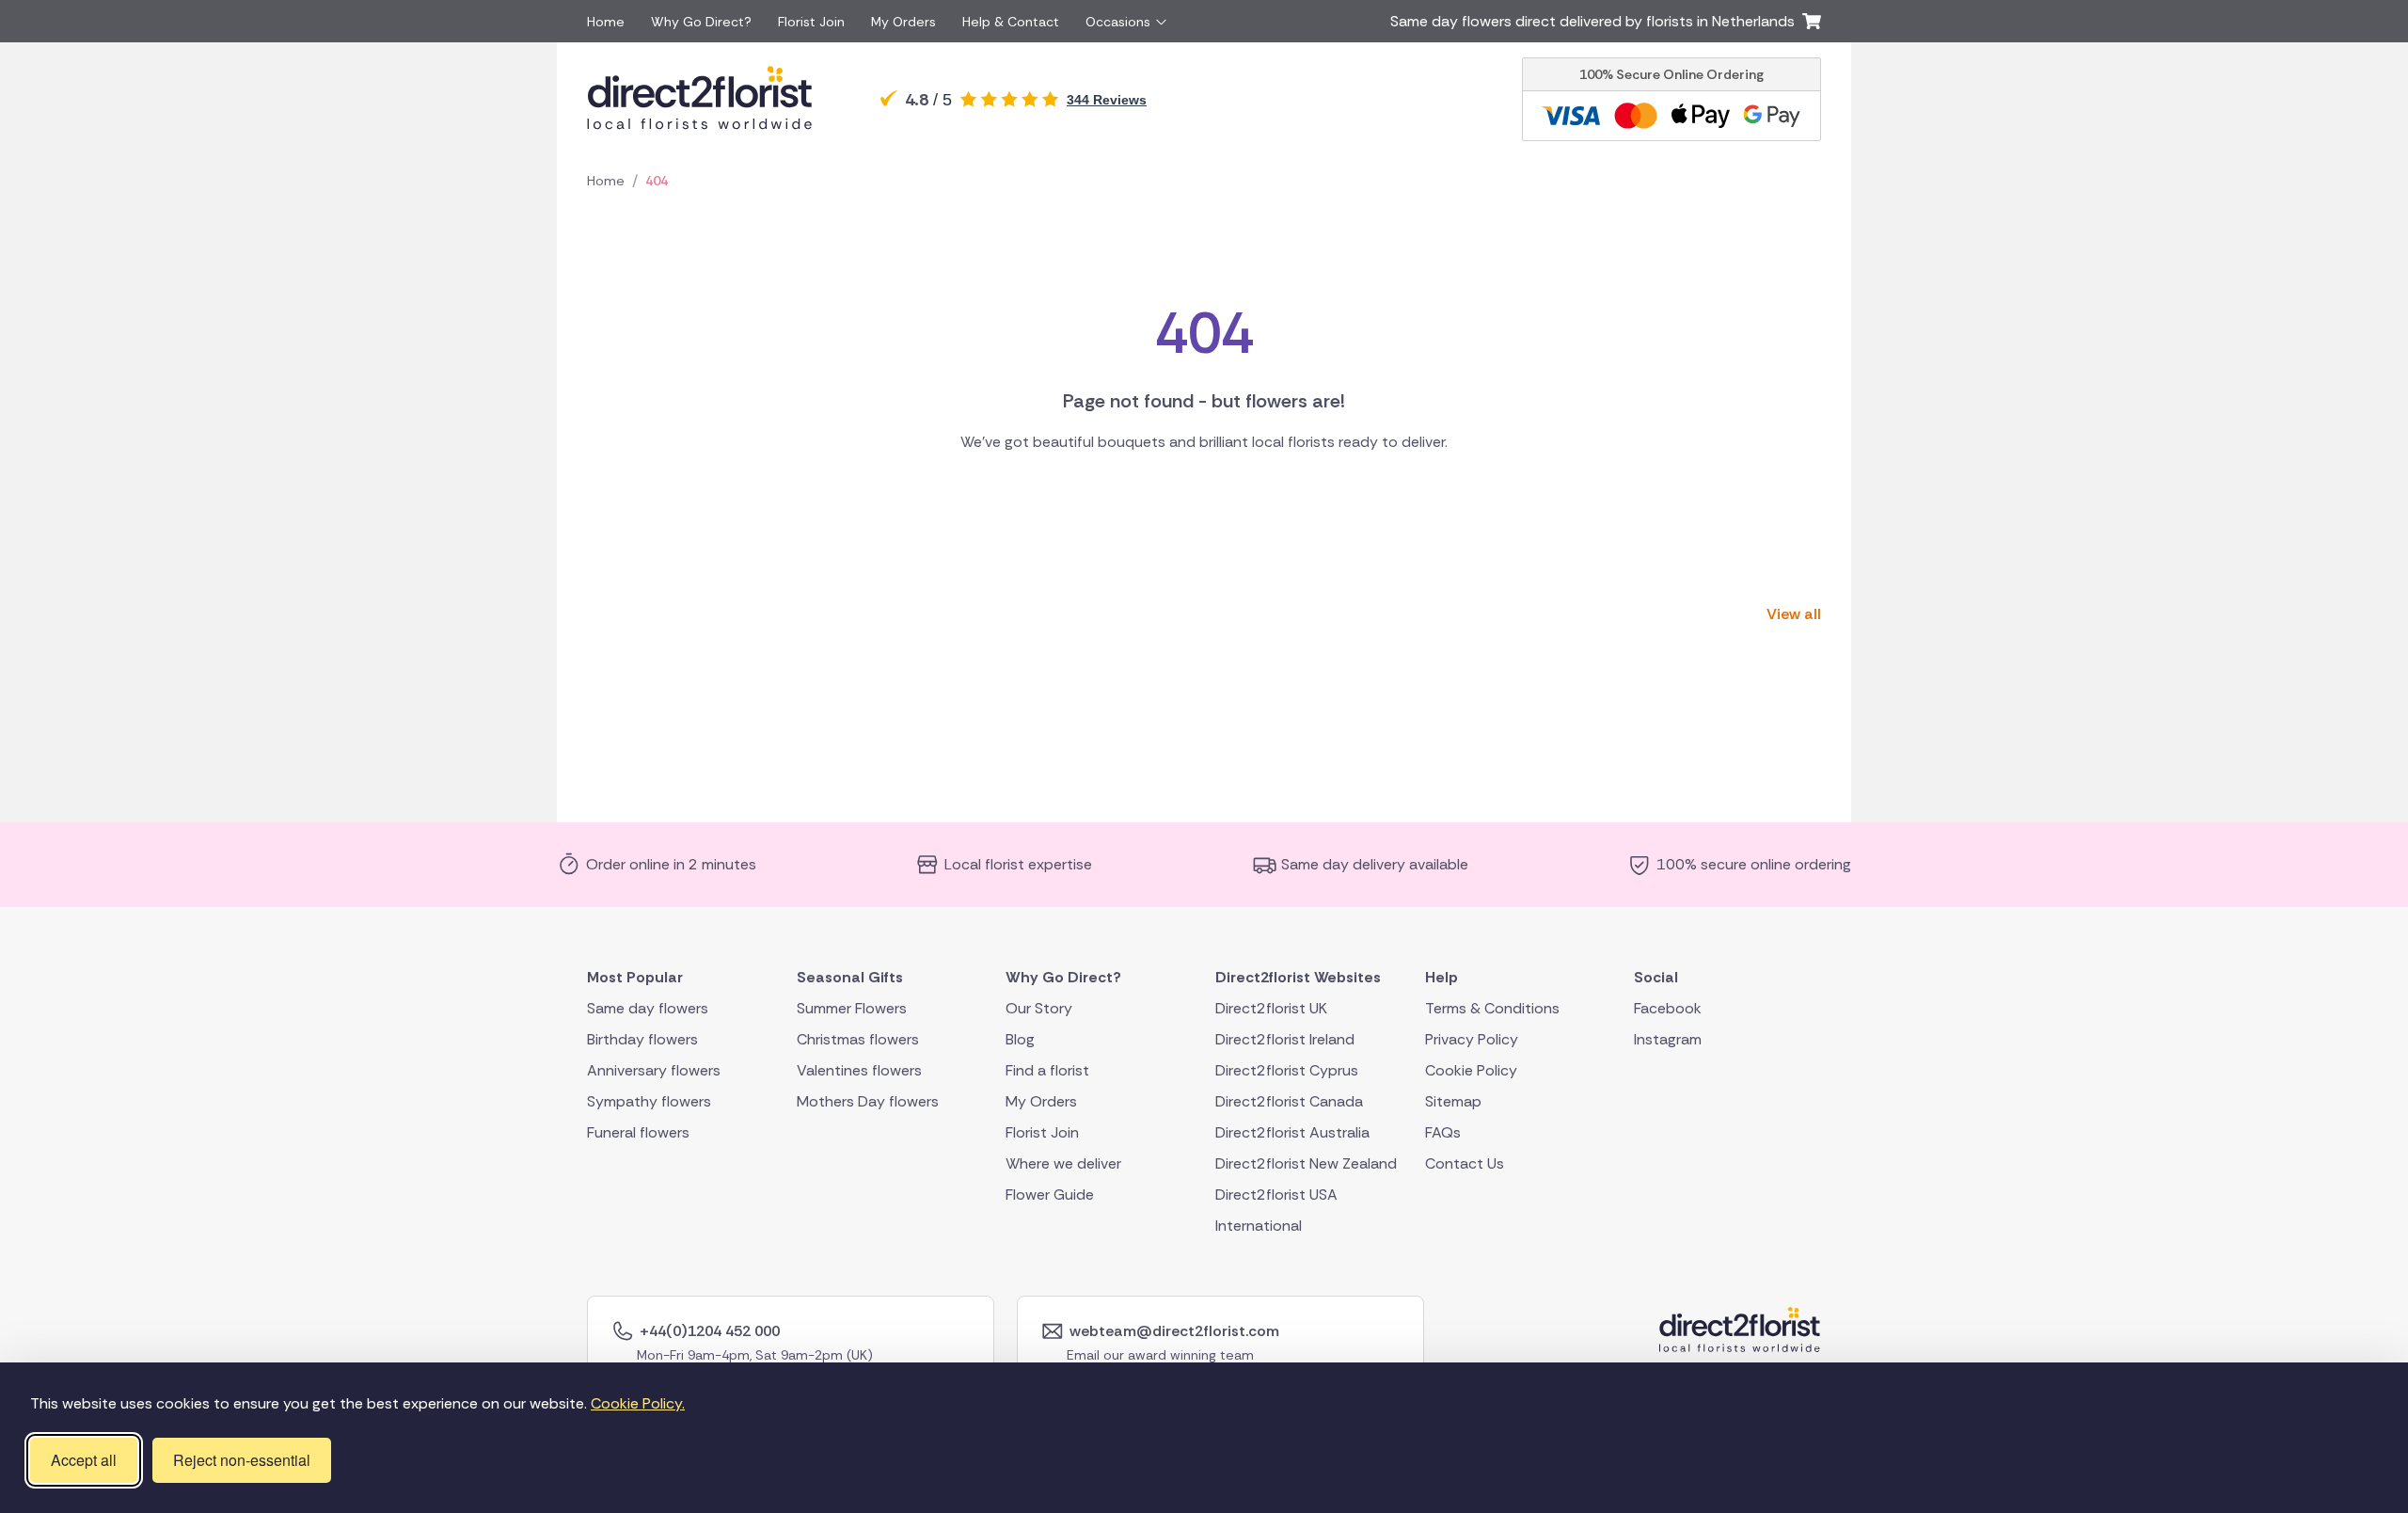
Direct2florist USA (1276, 1194)
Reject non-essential (242, 1460)
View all (1794, 614)
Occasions (1118, 22)
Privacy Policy (1472, 1039)
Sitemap (1453, 1101)
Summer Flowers (852, 1008)
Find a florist (1047, 1070)
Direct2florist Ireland (1285, 1039)
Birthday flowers (642, 1039)
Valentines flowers (859, 1070)
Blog (1020, 1039)
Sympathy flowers (649, 1101)
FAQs (1443, 1132)
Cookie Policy (1471, 1070)
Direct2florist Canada (1289, 1101)
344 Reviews (1107, 100)
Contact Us (1465, 1163)
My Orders (903, 22)
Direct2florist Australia (1292, 1132)
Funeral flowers (638, 1132)
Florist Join (811, 22)
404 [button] (657, 181)
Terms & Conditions (1492, 1008)
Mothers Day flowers (868, 1101)
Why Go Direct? (701, 22)
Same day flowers (648, 1008)
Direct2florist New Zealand (1306, 1163)
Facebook (1668, 1008)
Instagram (1668, 1039)
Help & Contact (1011, 22)
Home (606, 22)
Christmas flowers (858, 1039)
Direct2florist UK (1271, 1008)
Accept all (84, 1460)
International (1259, 1226)
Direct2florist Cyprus (1287, 1070)
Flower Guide (1050, 1194)
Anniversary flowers (654, 1070)
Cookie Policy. (638, 1403)
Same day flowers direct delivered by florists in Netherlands (1596, 21)
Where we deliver (1063, 1163)
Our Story (1039, 1008)
